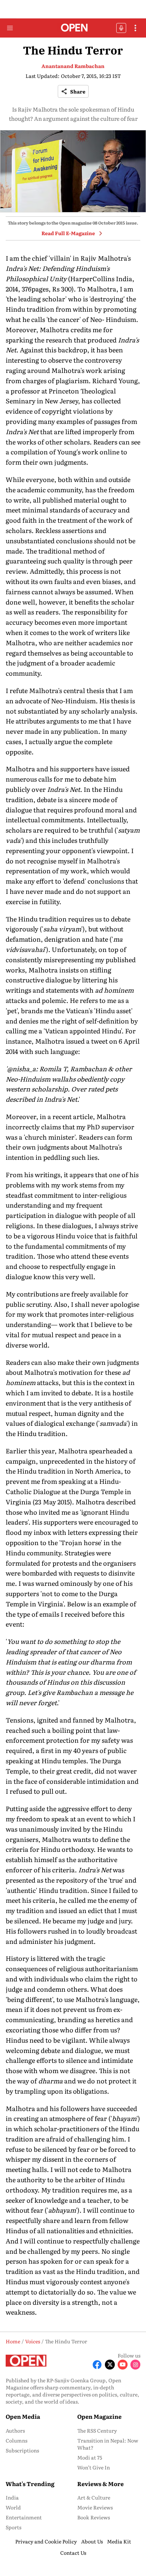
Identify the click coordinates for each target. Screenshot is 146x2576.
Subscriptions (22, 2450)
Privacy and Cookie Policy (46, 2541)
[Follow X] (110, 2365)
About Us (92, 2541)
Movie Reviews (95, 2507)
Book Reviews (94, 2517)
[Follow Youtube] (123, 2365)
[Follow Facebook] (97, 2365)
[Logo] (73, 28)
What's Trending (30, 2484)
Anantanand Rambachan (73, 66)
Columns (16, 2440)
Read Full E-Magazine (68, 233)
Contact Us (73, 2553)
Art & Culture (94, 2497)
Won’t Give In (94, 2467)
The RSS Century (97, 2430)
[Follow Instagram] (135, 2365)
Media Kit (119, 2541)
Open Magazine (99, 2416)
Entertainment (24, 2517)
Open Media (23, 2416)
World (13, 2507)
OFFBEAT (121, 28)
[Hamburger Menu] (10, 28)
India (12, 2497)
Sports (13, 2527)
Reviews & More (100, 2484)
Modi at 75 (90, 2457)
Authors (15, 2430)
